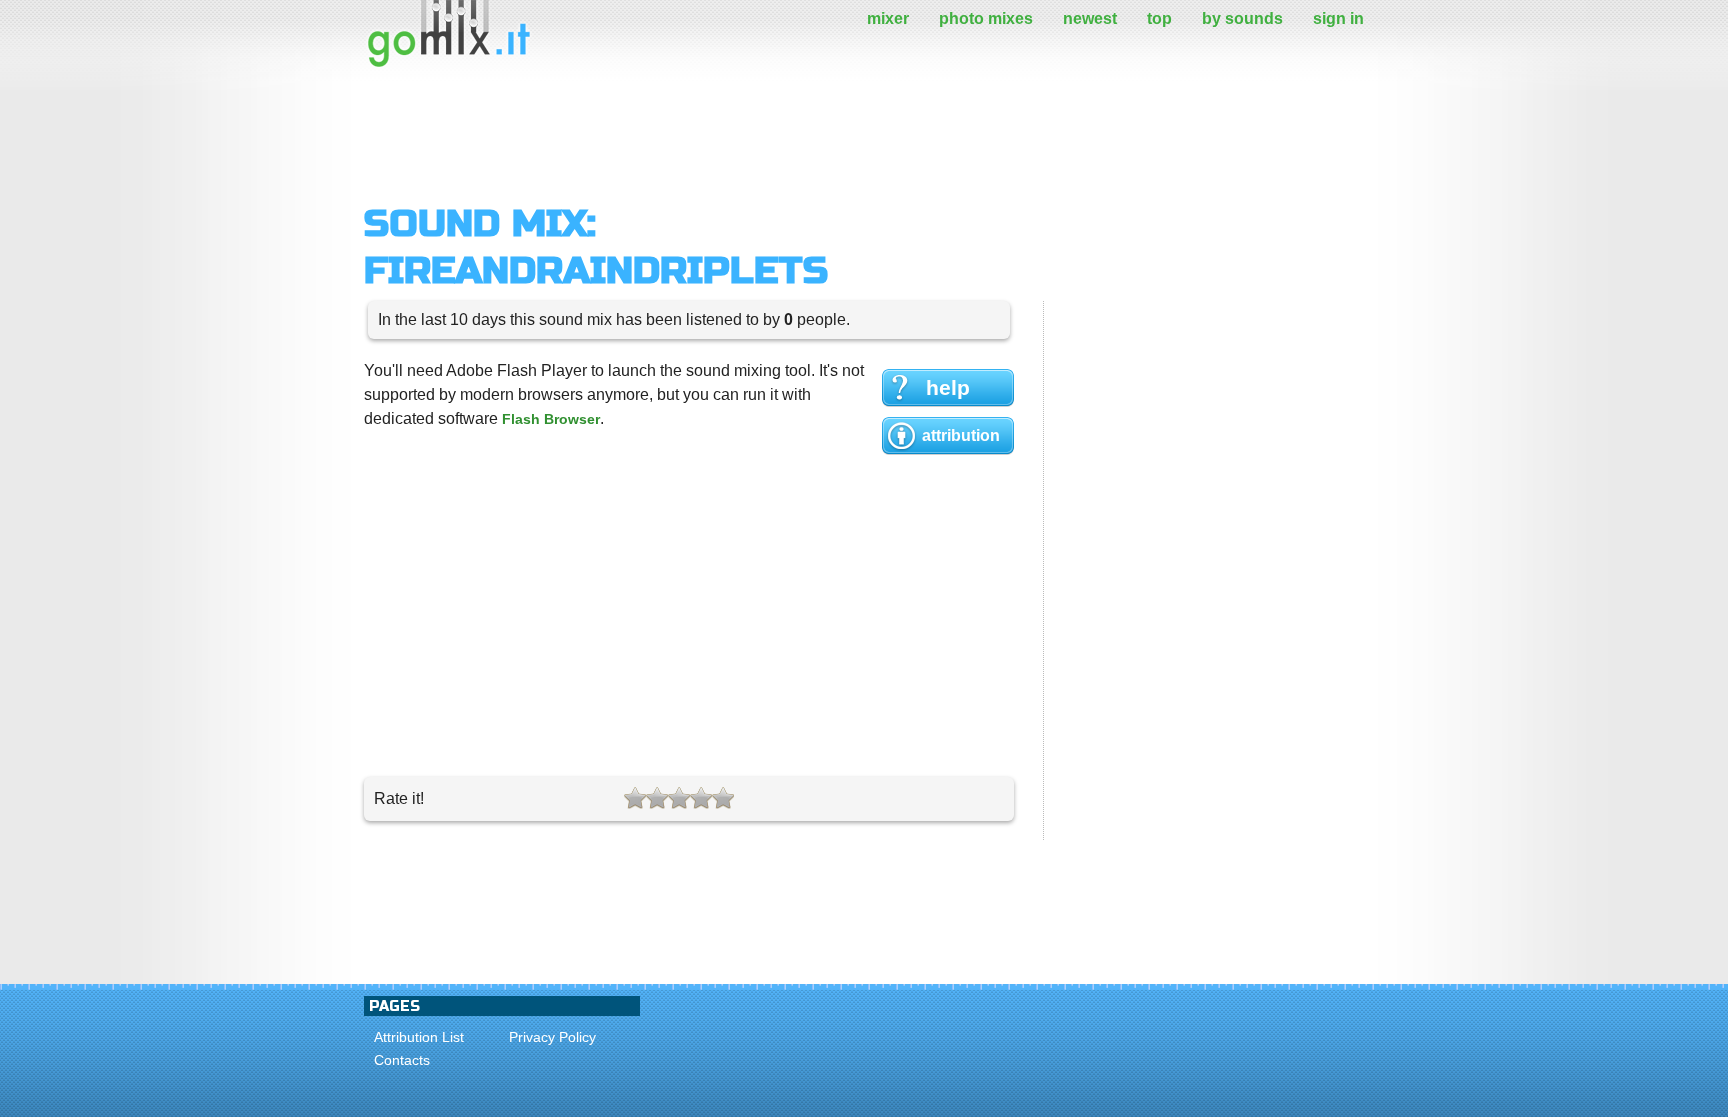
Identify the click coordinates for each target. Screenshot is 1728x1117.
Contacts (402, 1060)
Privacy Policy (552, 1037)
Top (1159, 18)
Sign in (1338, 18)
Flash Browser (551, 419)
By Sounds (1242, 18)
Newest (1090, 18)
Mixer (888, 18)
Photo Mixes (986, 18)
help (948, 387)
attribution (961, 435)
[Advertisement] (728, 135)
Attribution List (419, 1037)
